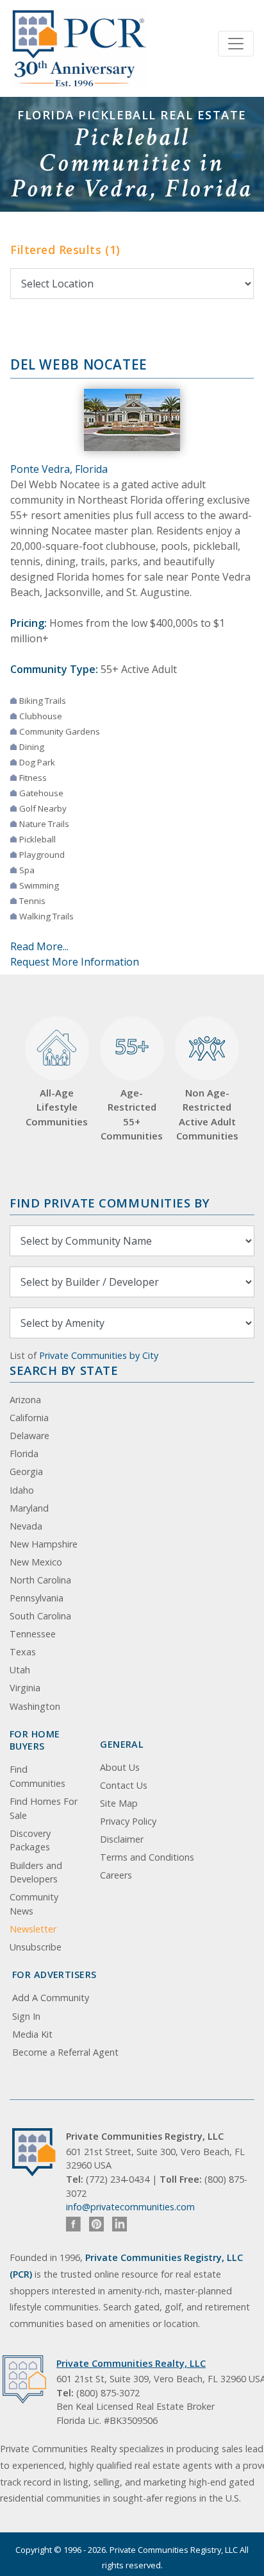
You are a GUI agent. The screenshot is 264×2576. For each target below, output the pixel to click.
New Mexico (36, 1562)
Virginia (25, 1688)
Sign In (26, 2016)
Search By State (64, 1370)
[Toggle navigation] (236, 44)
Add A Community (51, 1998)
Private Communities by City (99, 1355)
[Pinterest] (96, 2224)
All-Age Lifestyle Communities (57, 1107)
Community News (34, 1904)
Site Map (119, 1803)
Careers (116, 1875)
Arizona (25, 1400)
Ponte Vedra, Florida (59, 469)
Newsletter (33, 1929)
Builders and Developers (36, 1872)
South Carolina (40, 1616)
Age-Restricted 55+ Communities (132, 1087)
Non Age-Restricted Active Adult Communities (207, 1114)
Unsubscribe (36, 1947)
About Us (120, 1767)
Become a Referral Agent (65, 2052)
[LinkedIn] (120, 2224)
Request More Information (75, 962)
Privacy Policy (128, 1821)
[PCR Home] (39, 2152)
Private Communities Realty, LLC (131, 2363)
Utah (20, 1670)
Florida (24, 1454)
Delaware (29, 1436)
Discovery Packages (30, 1840)
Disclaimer (122, 1839)
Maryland (29, 1508)
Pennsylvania (37, 1598)
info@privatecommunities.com (130, 2207)
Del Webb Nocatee (79, 364)
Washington (35, 1706)
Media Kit (32, 2034)
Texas (23, 1652)
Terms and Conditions (147, 1857)
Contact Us (124, 1785)
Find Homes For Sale (44, 1808)
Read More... (39, 946)
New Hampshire (44, 1544)
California (29, 1418)
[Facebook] (73, 2224)
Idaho (22, 1490)
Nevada (26, 1526)
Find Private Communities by (110, 1203)
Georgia (26, 1471)
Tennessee (33, 1634)
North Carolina (40, 1580)
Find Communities (37, 1776)
